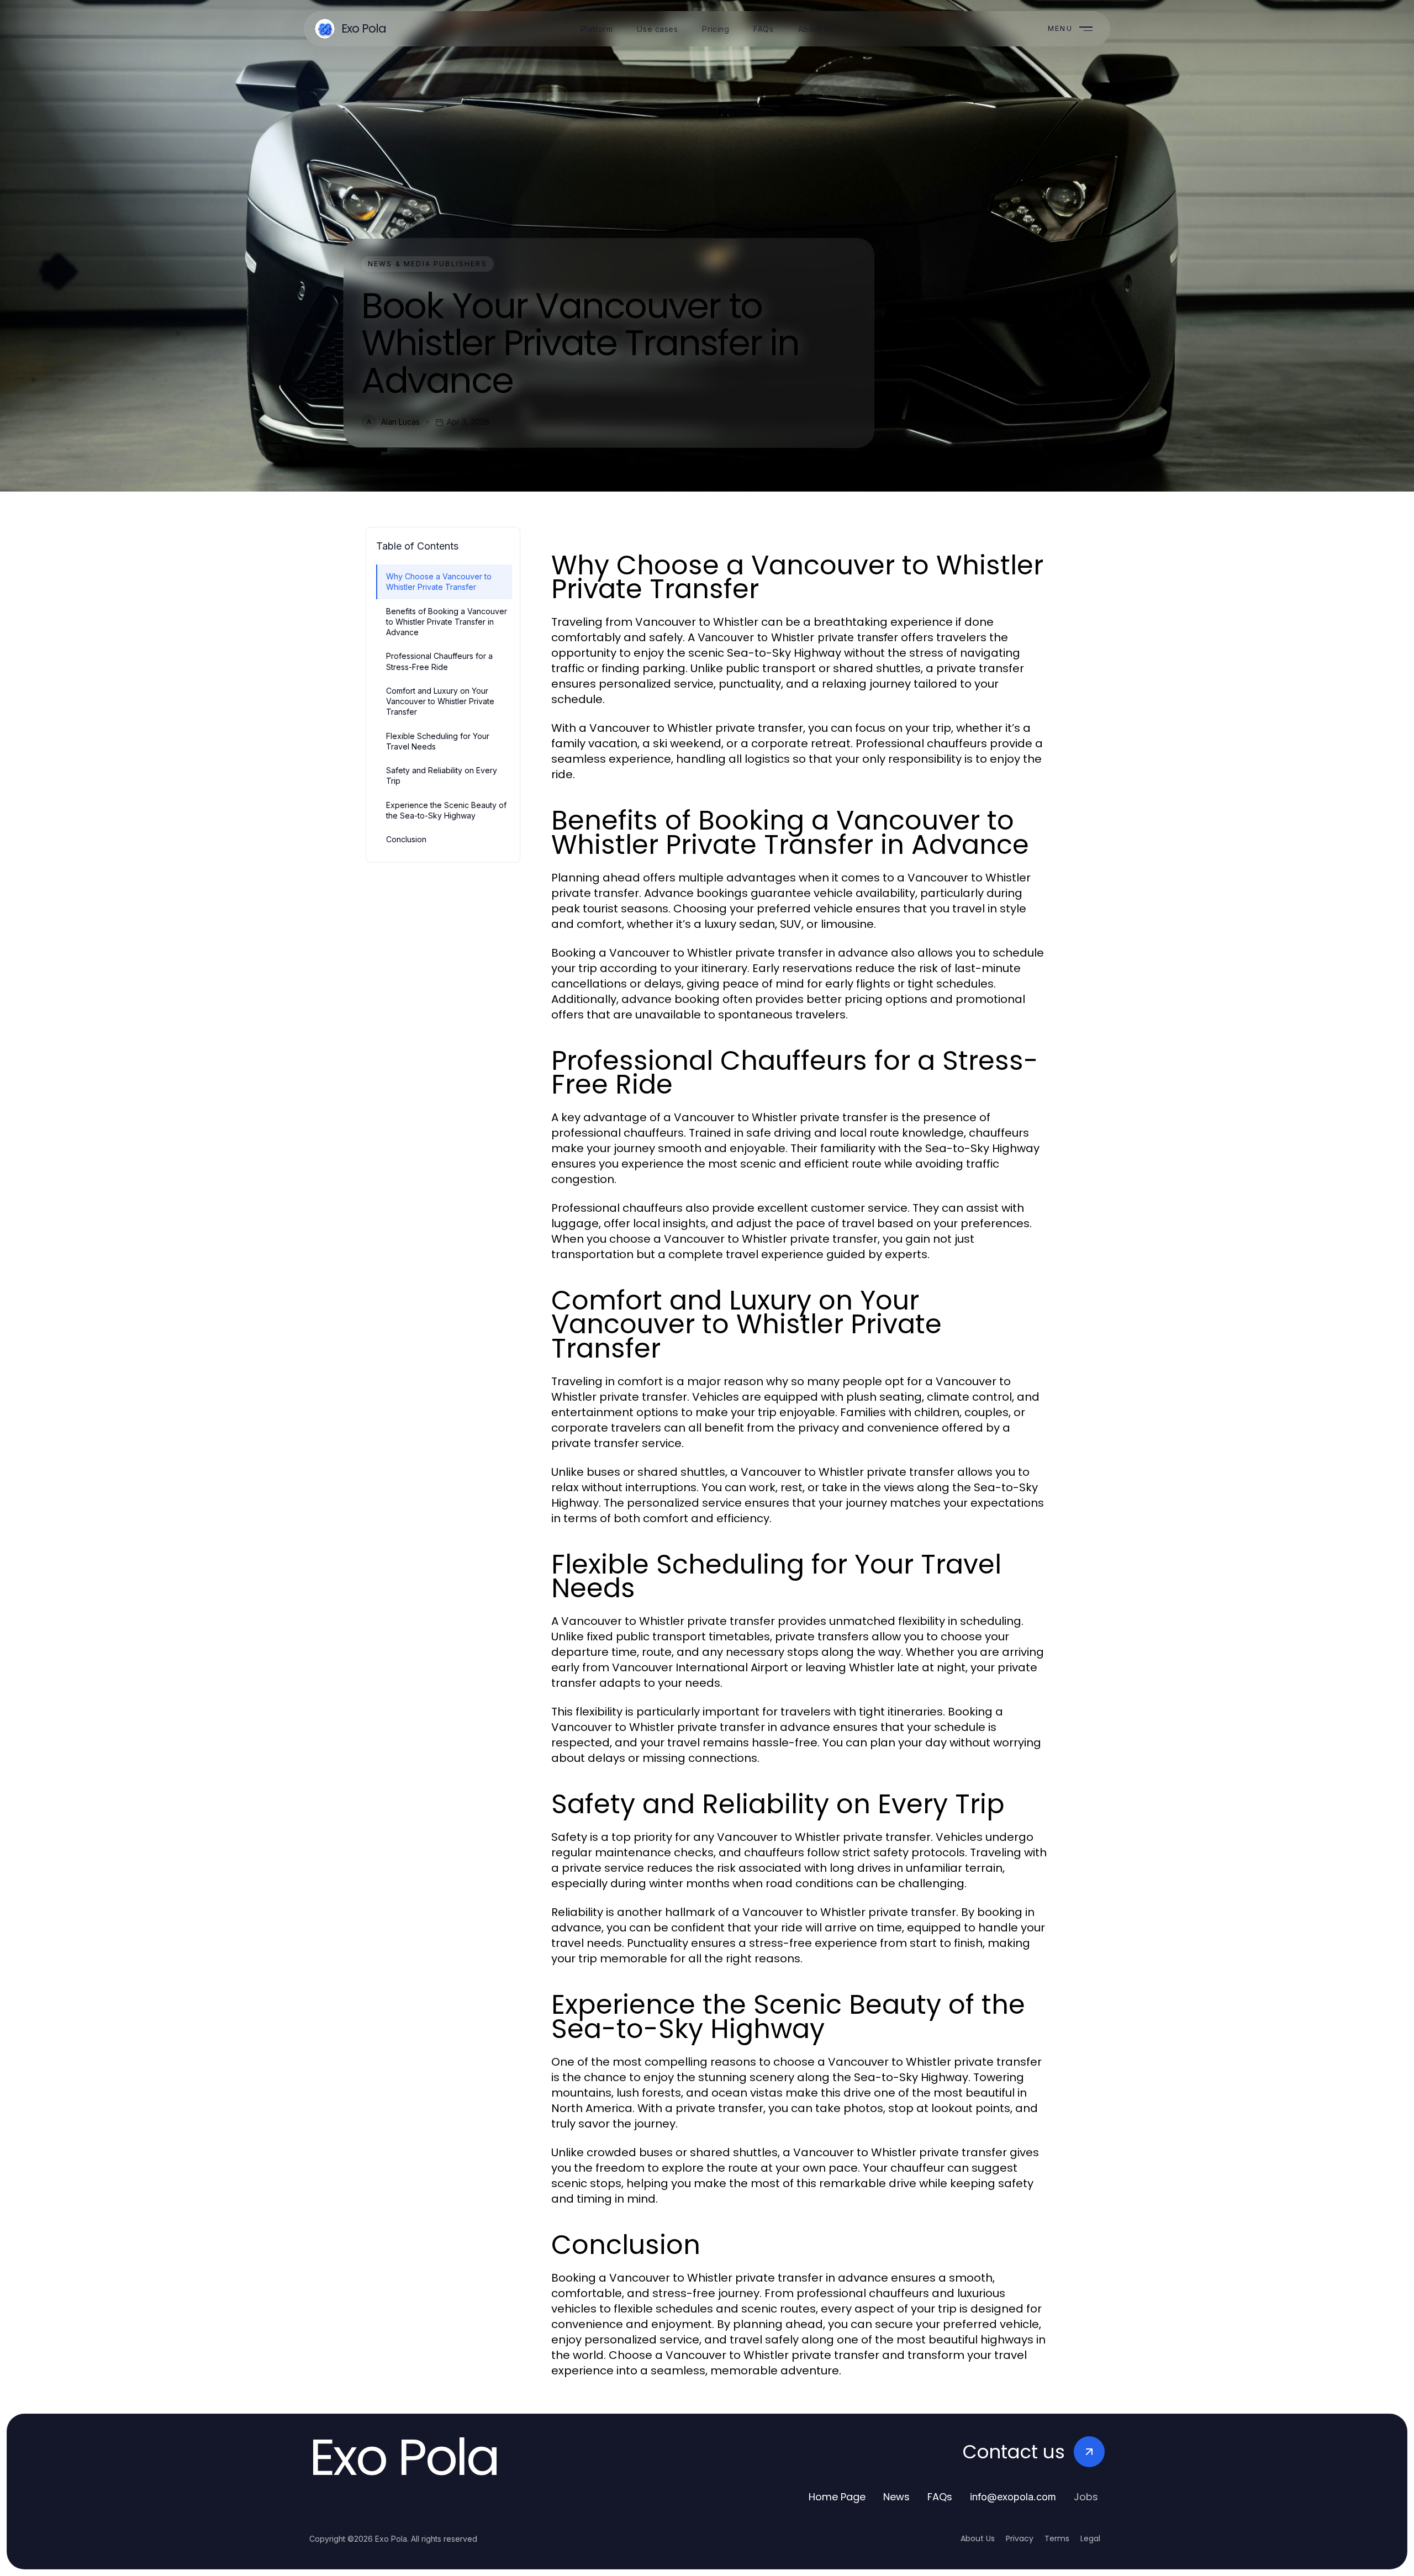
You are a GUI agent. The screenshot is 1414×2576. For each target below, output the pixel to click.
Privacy (1020, 2538)
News (896, 2497)
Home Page (837, 2497)
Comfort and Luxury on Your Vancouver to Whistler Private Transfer (440, 701)
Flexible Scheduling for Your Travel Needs (438, 741)
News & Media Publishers (428, 264)
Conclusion (406, 839)
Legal (1090, 2538)
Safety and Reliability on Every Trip (442, 775)
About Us (978, 2538)
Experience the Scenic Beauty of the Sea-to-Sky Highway (446, 810)
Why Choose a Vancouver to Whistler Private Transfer (439, 582)
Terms (1057, 2538)
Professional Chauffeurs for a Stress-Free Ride (439, 661)
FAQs (940, 2497)
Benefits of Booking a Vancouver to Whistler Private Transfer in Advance (447, 622)
